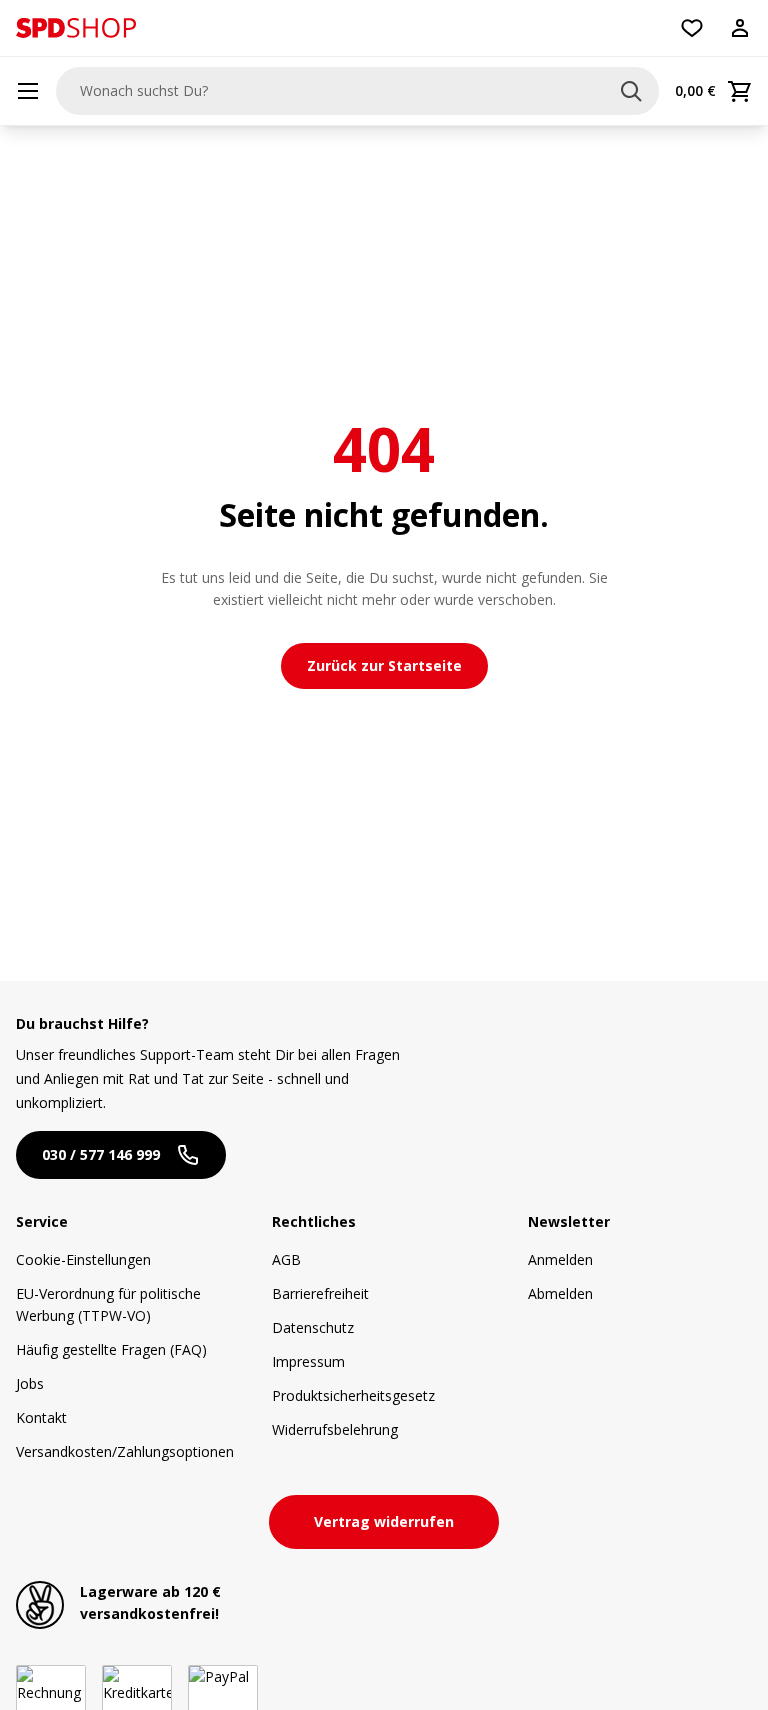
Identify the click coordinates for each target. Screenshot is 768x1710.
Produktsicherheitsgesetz (353, 1395)
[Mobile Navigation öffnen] (28, 91)
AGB (286, 1259)
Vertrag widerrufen (384, 1521)
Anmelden (560, 1259)
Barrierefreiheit (320, 1293)
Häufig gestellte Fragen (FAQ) (111, 1349)
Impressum (308, 1361)
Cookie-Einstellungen (83, 1259)
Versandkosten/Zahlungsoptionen (125, 1451)
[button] (76, 28)
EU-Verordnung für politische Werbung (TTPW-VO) (108, 1304)
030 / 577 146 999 (101, 1154)
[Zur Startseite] (76, 28)
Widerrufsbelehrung (335, 1429)
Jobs (30, 1383)
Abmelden (560, 1293)
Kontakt (41, 1417)
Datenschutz (313, 1327)
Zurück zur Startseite (384, 665)
